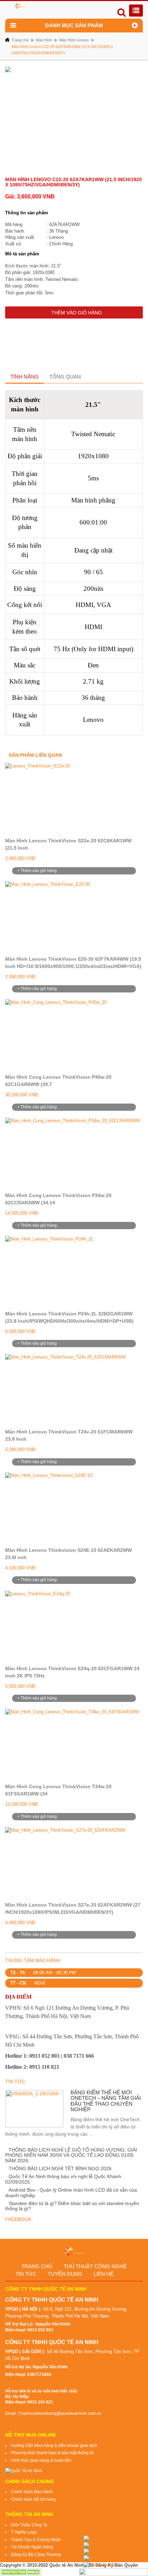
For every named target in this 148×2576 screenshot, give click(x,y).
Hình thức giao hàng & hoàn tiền (41, 2460)
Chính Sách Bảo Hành (32, 2492)
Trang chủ (20, 40)
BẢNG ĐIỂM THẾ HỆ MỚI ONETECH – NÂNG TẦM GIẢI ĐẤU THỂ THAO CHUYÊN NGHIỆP (106, 2101)
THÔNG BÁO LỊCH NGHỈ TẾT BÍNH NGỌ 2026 (60, 2168)
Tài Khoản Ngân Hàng (32, 2547)
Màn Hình (44, 40)
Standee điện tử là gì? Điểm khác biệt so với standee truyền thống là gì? (72, 2206)
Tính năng (25, 377)
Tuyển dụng (65, 2274)
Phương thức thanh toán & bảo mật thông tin (52, 2453)
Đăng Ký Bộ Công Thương (36, 2555)
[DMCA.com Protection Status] (21, 2572)
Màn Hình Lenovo (74, 40)
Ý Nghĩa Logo (24, 2532)
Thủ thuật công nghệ (95, 2266)
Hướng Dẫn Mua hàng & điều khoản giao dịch (54, 2446)
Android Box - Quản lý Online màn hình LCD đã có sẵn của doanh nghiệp (71, 2192)
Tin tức (26, 2274)
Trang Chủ (37, 2266)
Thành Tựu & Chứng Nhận (36, 2540)
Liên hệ (104, 2274)
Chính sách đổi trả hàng (33, 2499)
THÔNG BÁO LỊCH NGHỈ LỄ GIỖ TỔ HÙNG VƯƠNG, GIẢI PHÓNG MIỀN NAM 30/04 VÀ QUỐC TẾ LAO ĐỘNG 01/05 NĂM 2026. (71, 2155)
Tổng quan (65, 377)
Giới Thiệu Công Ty (29, 2525)
